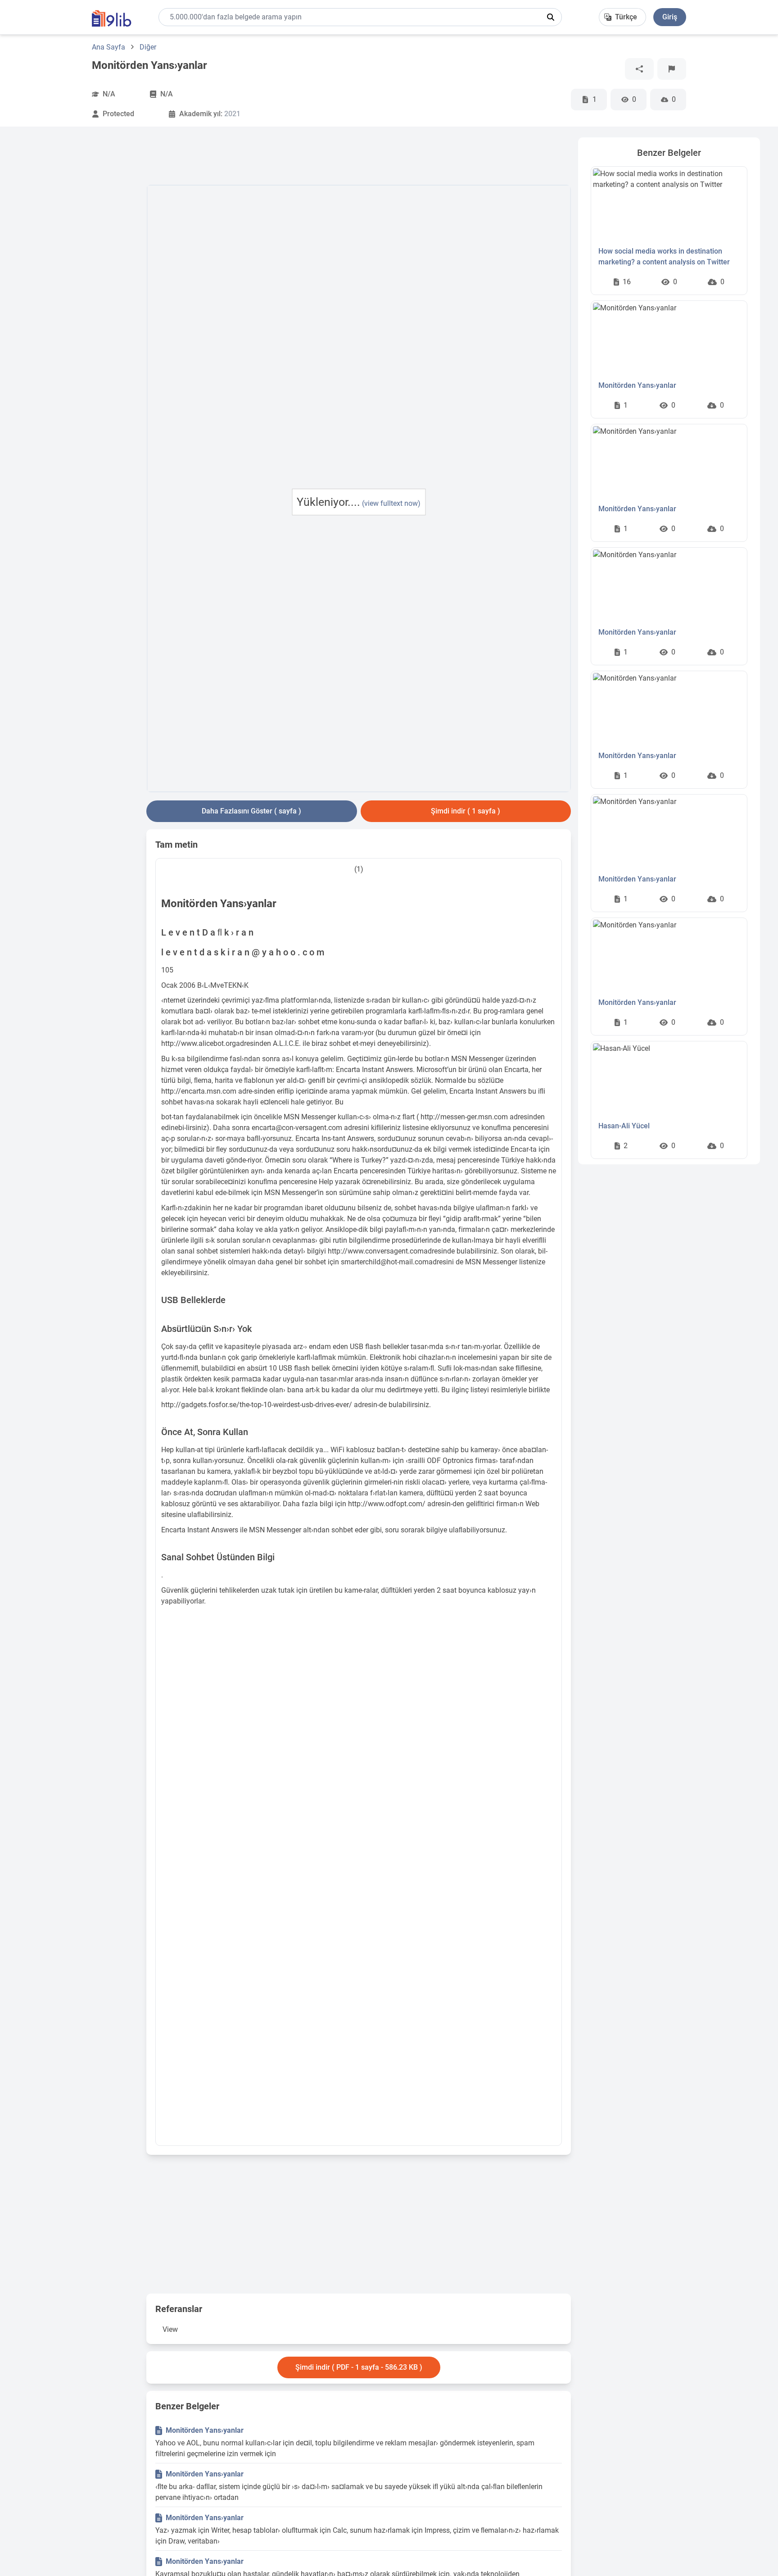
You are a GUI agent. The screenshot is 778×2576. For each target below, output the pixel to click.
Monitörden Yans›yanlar (205, 2430)
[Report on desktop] (672, 69)
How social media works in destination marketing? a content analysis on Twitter (664, 257)
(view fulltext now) (391, 503)
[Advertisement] (79, 273)
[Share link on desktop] (639, 69)
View (170, 2329)
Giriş (670, 17)
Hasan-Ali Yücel (624, 1126)
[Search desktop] (551, 17)
